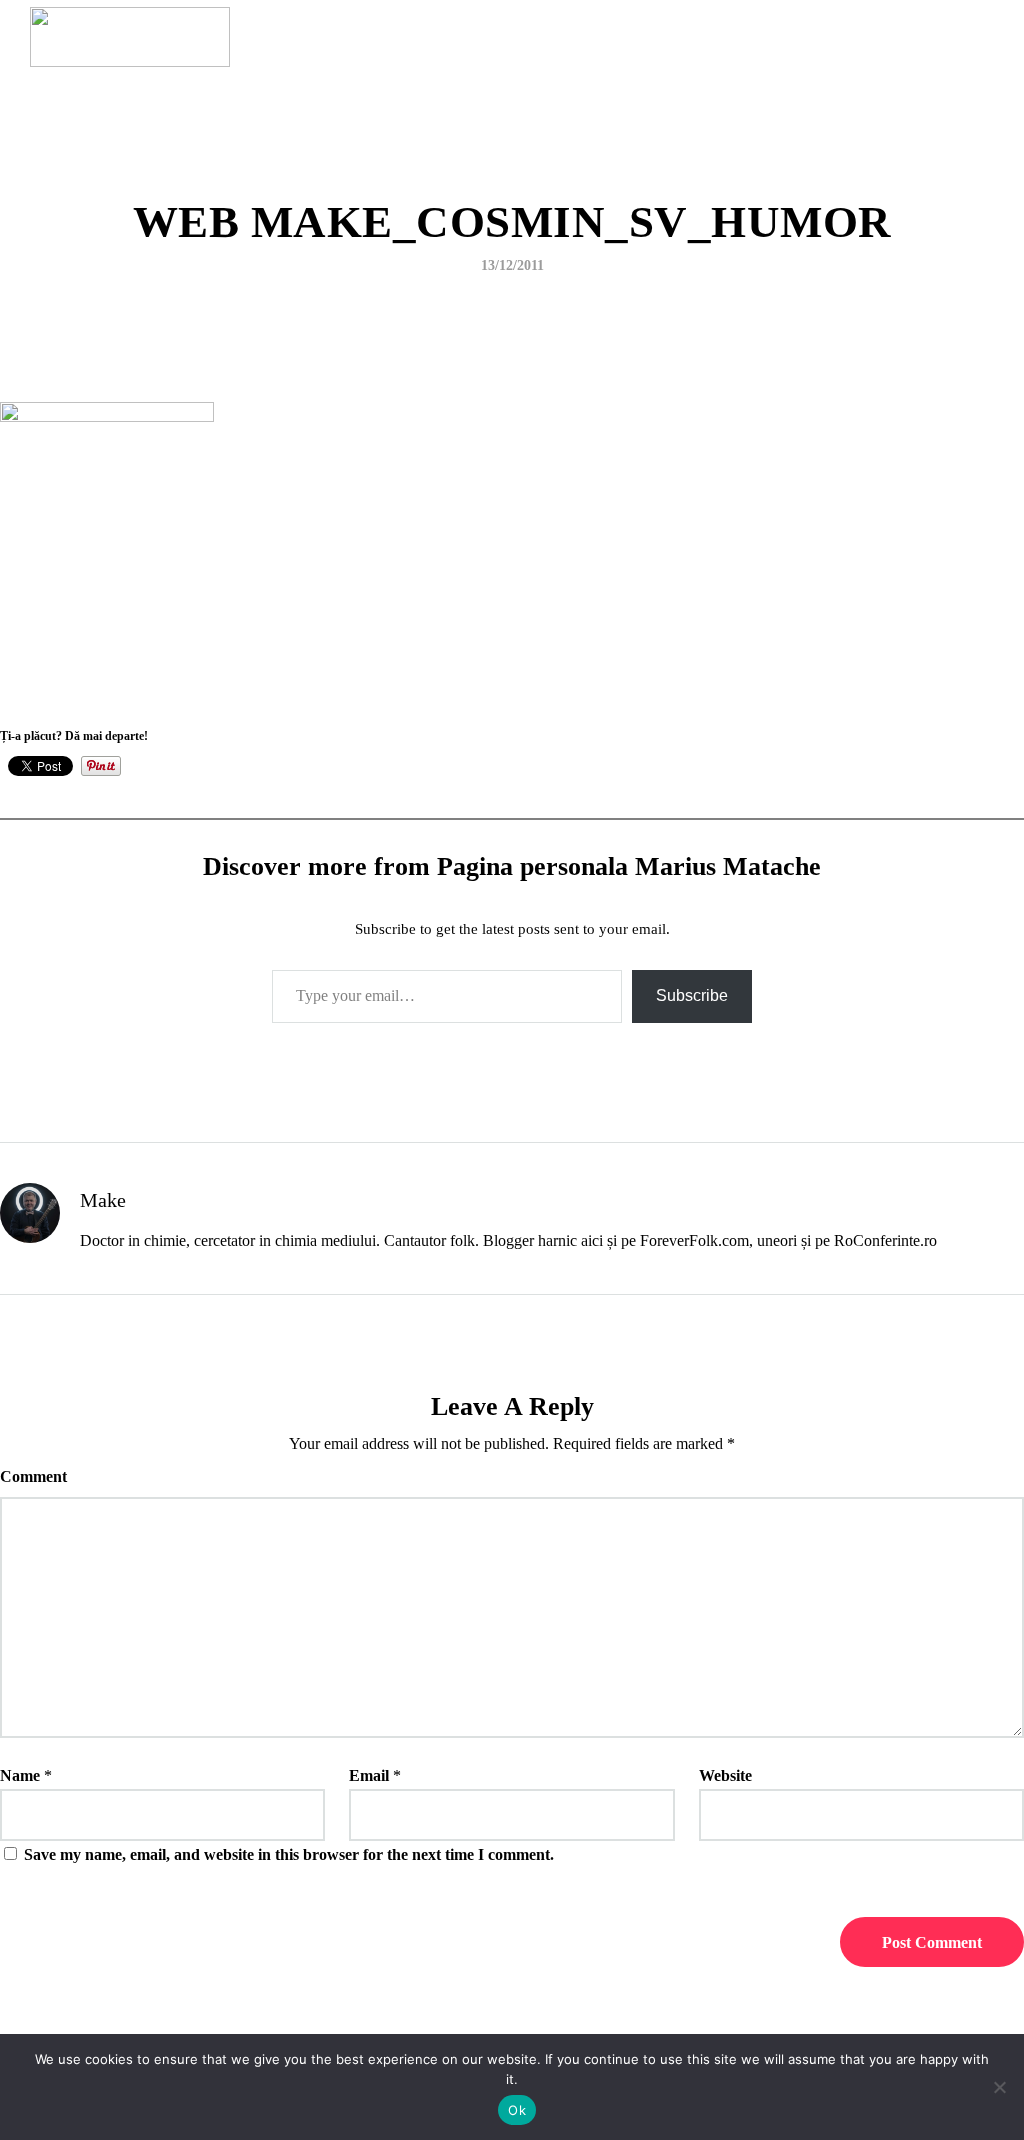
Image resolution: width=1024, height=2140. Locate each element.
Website (725, 1775)
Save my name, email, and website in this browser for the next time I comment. (289, 1854)
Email (369, 1775)
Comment (33, 1476)
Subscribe (692, 995)
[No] (999, 2087)
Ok (517, 2110)
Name (20, 1775)
